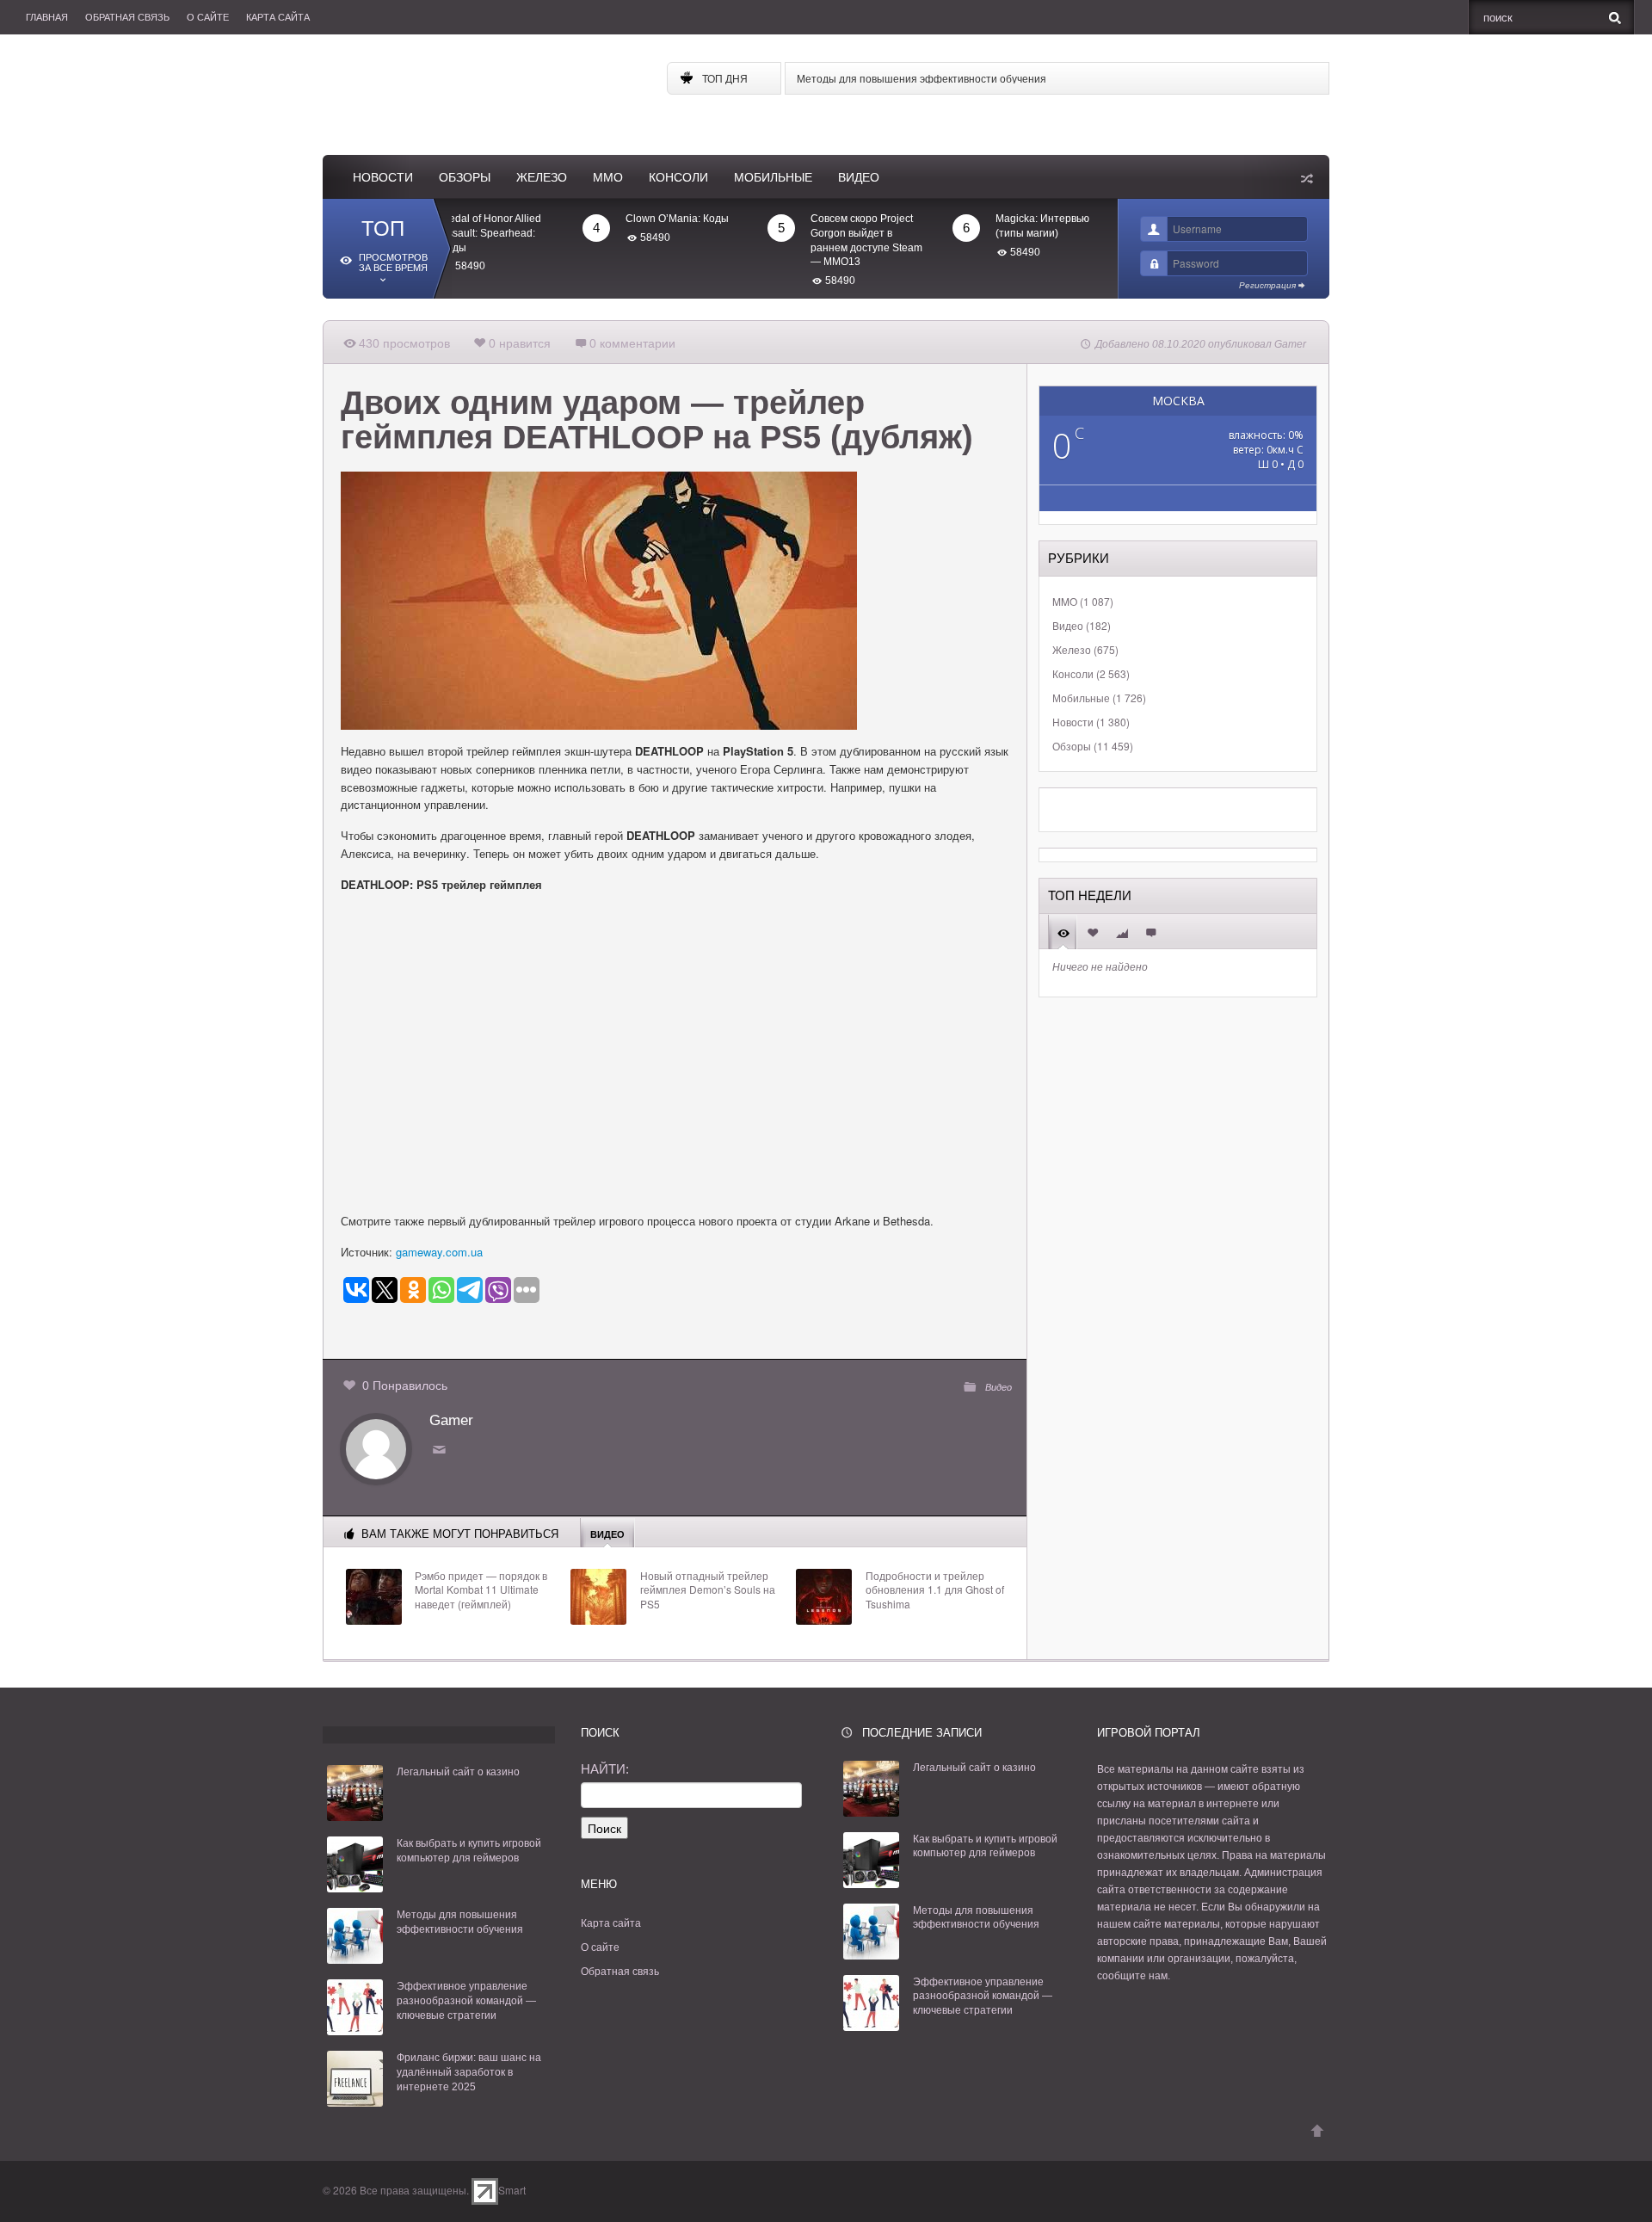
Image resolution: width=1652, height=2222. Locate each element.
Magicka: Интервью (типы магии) (993, 226)
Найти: (605, 1769)
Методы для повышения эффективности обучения (922, 78)
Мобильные (773, 177)
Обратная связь (127, 17)
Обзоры (465, 177)
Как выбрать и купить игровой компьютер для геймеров (469, 1851)
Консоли (678, 177)
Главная (47, 17)
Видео (859, 177)
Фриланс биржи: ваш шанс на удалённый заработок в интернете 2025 (469, 2072)
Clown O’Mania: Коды (628, 219)
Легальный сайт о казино (458, 1772)
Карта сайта (278, 17)
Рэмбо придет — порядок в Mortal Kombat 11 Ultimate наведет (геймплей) (481, 1590)
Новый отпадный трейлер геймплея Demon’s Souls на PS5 (708, 1590)
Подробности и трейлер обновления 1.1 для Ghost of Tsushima (935, 1590)
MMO (608, 177)
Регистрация (1267, 285)
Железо (542, 177)
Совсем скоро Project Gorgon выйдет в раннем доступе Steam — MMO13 (817, 240)
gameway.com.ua (439, 1252)
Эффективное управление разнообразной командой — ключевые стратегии (466, 2001)
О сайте (208, 17)
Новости (383, 177)
